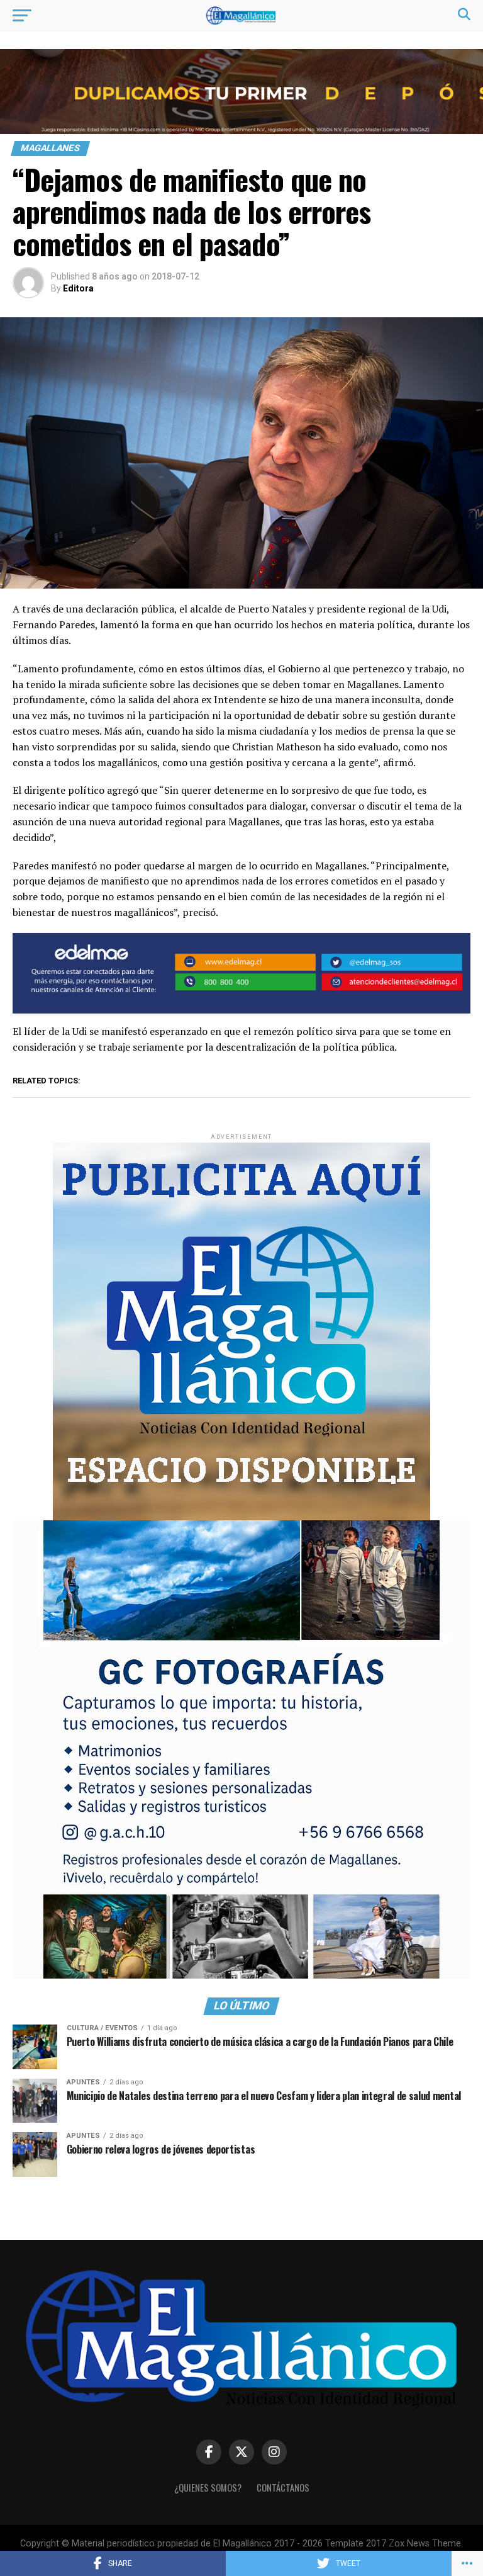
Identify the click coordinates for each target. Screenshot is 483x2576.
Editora (78, 288)
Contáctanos (283, 2488)
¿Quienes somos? (208, 2488)
